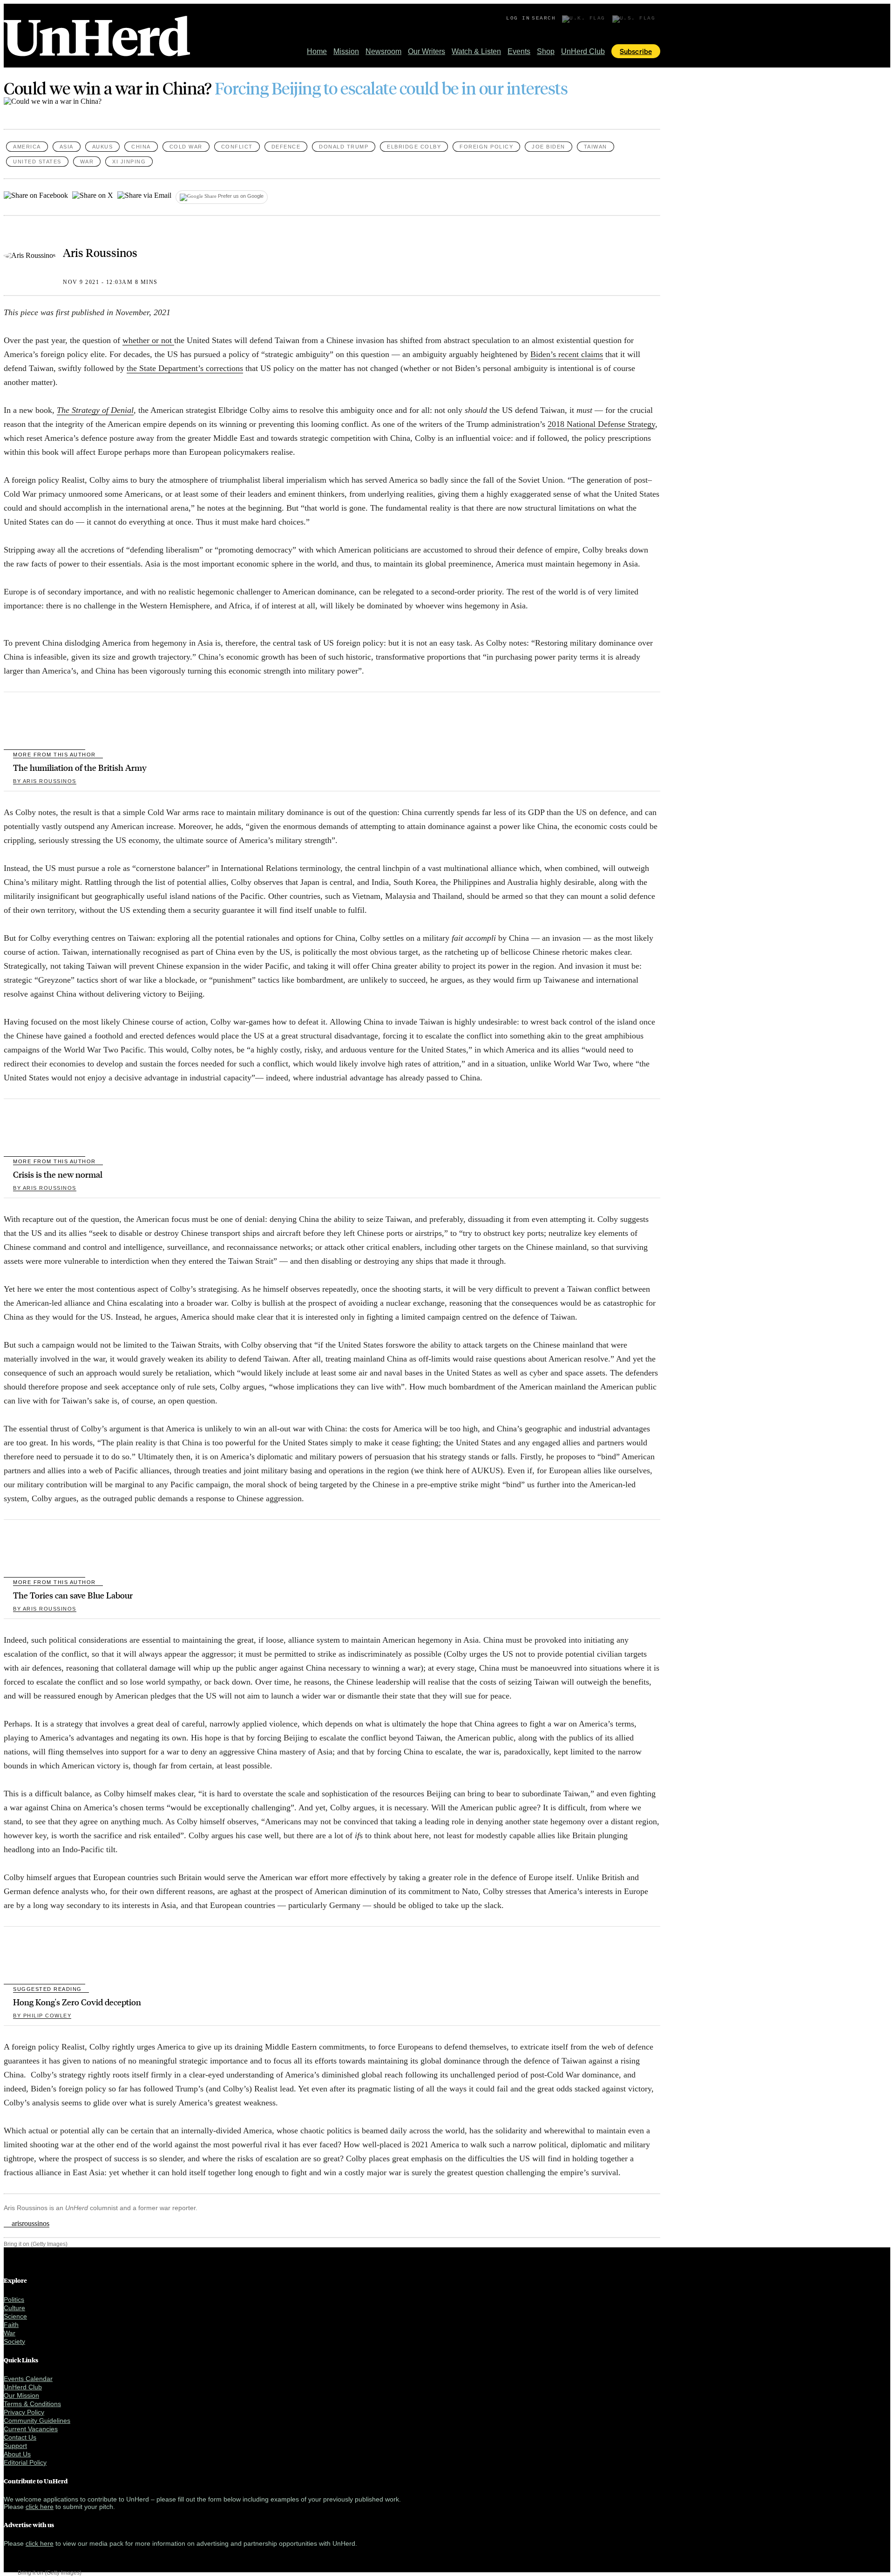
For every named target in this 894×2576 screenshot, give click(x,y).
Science (15, 2316)
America (27, 147)
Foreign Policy (486, 147)
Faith (11, 2325)
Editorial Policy (25, 2462)
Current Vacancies (31, 2429)
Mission (346, 51)
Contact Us (20, 2437)
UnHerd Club (583, 51)
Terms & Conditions (32, 2404)
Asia (67, 147)
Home (317, 51)
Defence (286, 147)
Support (15, 2446)
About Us (17, 2454)
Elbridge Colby (414, 147)
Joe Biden (549, 147)
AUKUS (103, 147)
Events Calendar (28, 2379)
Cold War (186, 147)
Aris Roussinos (100, 252)
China (141, 147)
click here (40, 2507)
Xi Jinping (129, 162)
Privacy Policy (24, 2412)
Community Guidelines (37, 2421)
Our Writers (427, 51)
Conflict (237, 147)
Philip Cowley (42, 2016)
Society (14, 2341)
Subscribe (636, 51)
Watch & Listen (476, 51)
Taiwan (596, 147)
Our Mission (21, 2395)
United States (37, 162)
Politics (14, 2300)
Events (519, 51)
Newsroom (383, 51)
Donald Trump (344, 147)
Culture (14, 2308)
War (87, 162)
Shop (546, 51)
